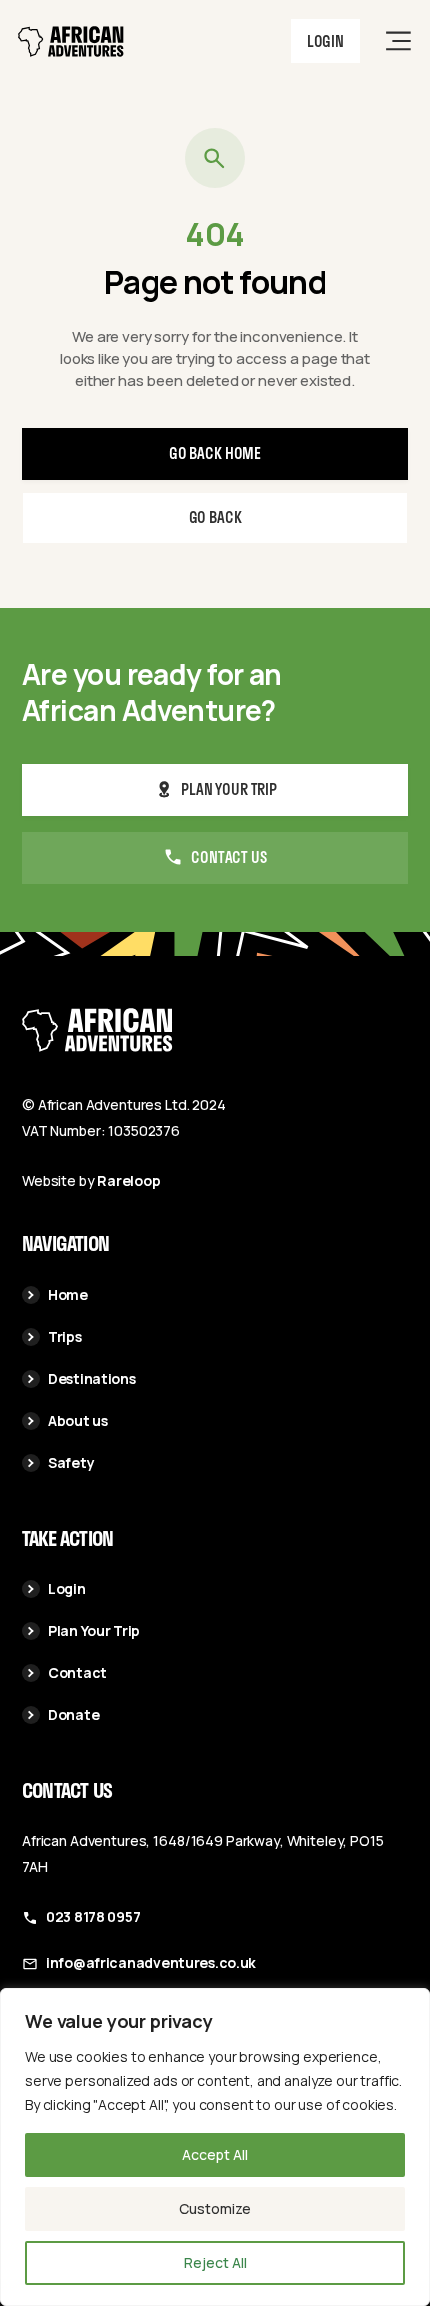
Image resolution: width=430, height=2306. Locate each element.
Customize (215, 2208)
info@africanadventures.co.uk (151, 1962)
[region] (215, 2147)
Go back (215, 517)
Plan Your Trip (94, 1630)
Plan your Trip (229, 789)
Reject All (215, 2262)
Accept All (215, 2154)
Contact (77, 1672)
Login (325, 41)
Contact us (229, 857)
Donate (73, 1714)
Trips (65, 1336)
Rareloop (128, 1180)
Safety (71, 1462)
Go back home (215, 453)
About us (78, 1420)
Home (68, 1294)
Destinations (92, 1378)
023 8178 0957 (93, 1916)
